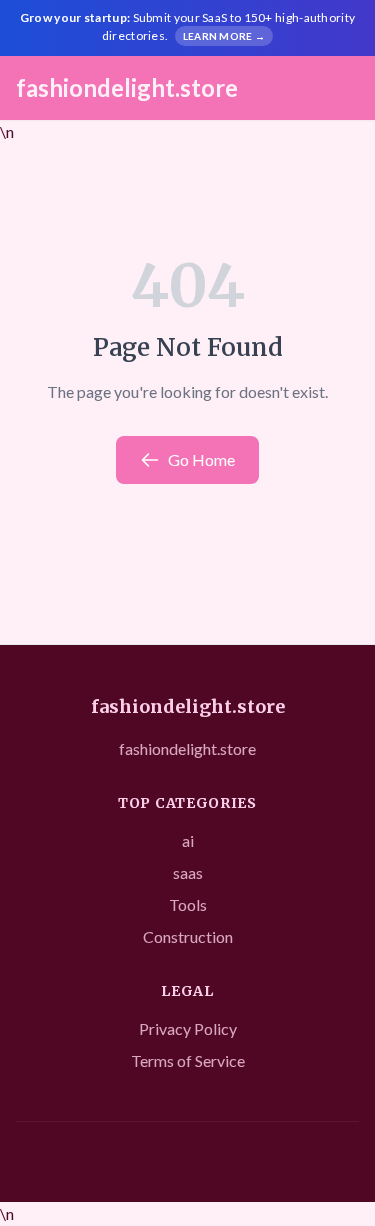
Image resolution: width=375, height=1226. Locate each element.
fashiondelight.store (127, 87)
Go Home (201, 459)
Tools (188, 904)
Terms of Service (188, 1060)
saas (188, 872)
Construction (188, 936)
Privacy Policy (188, 1028)
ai (188, 840)
